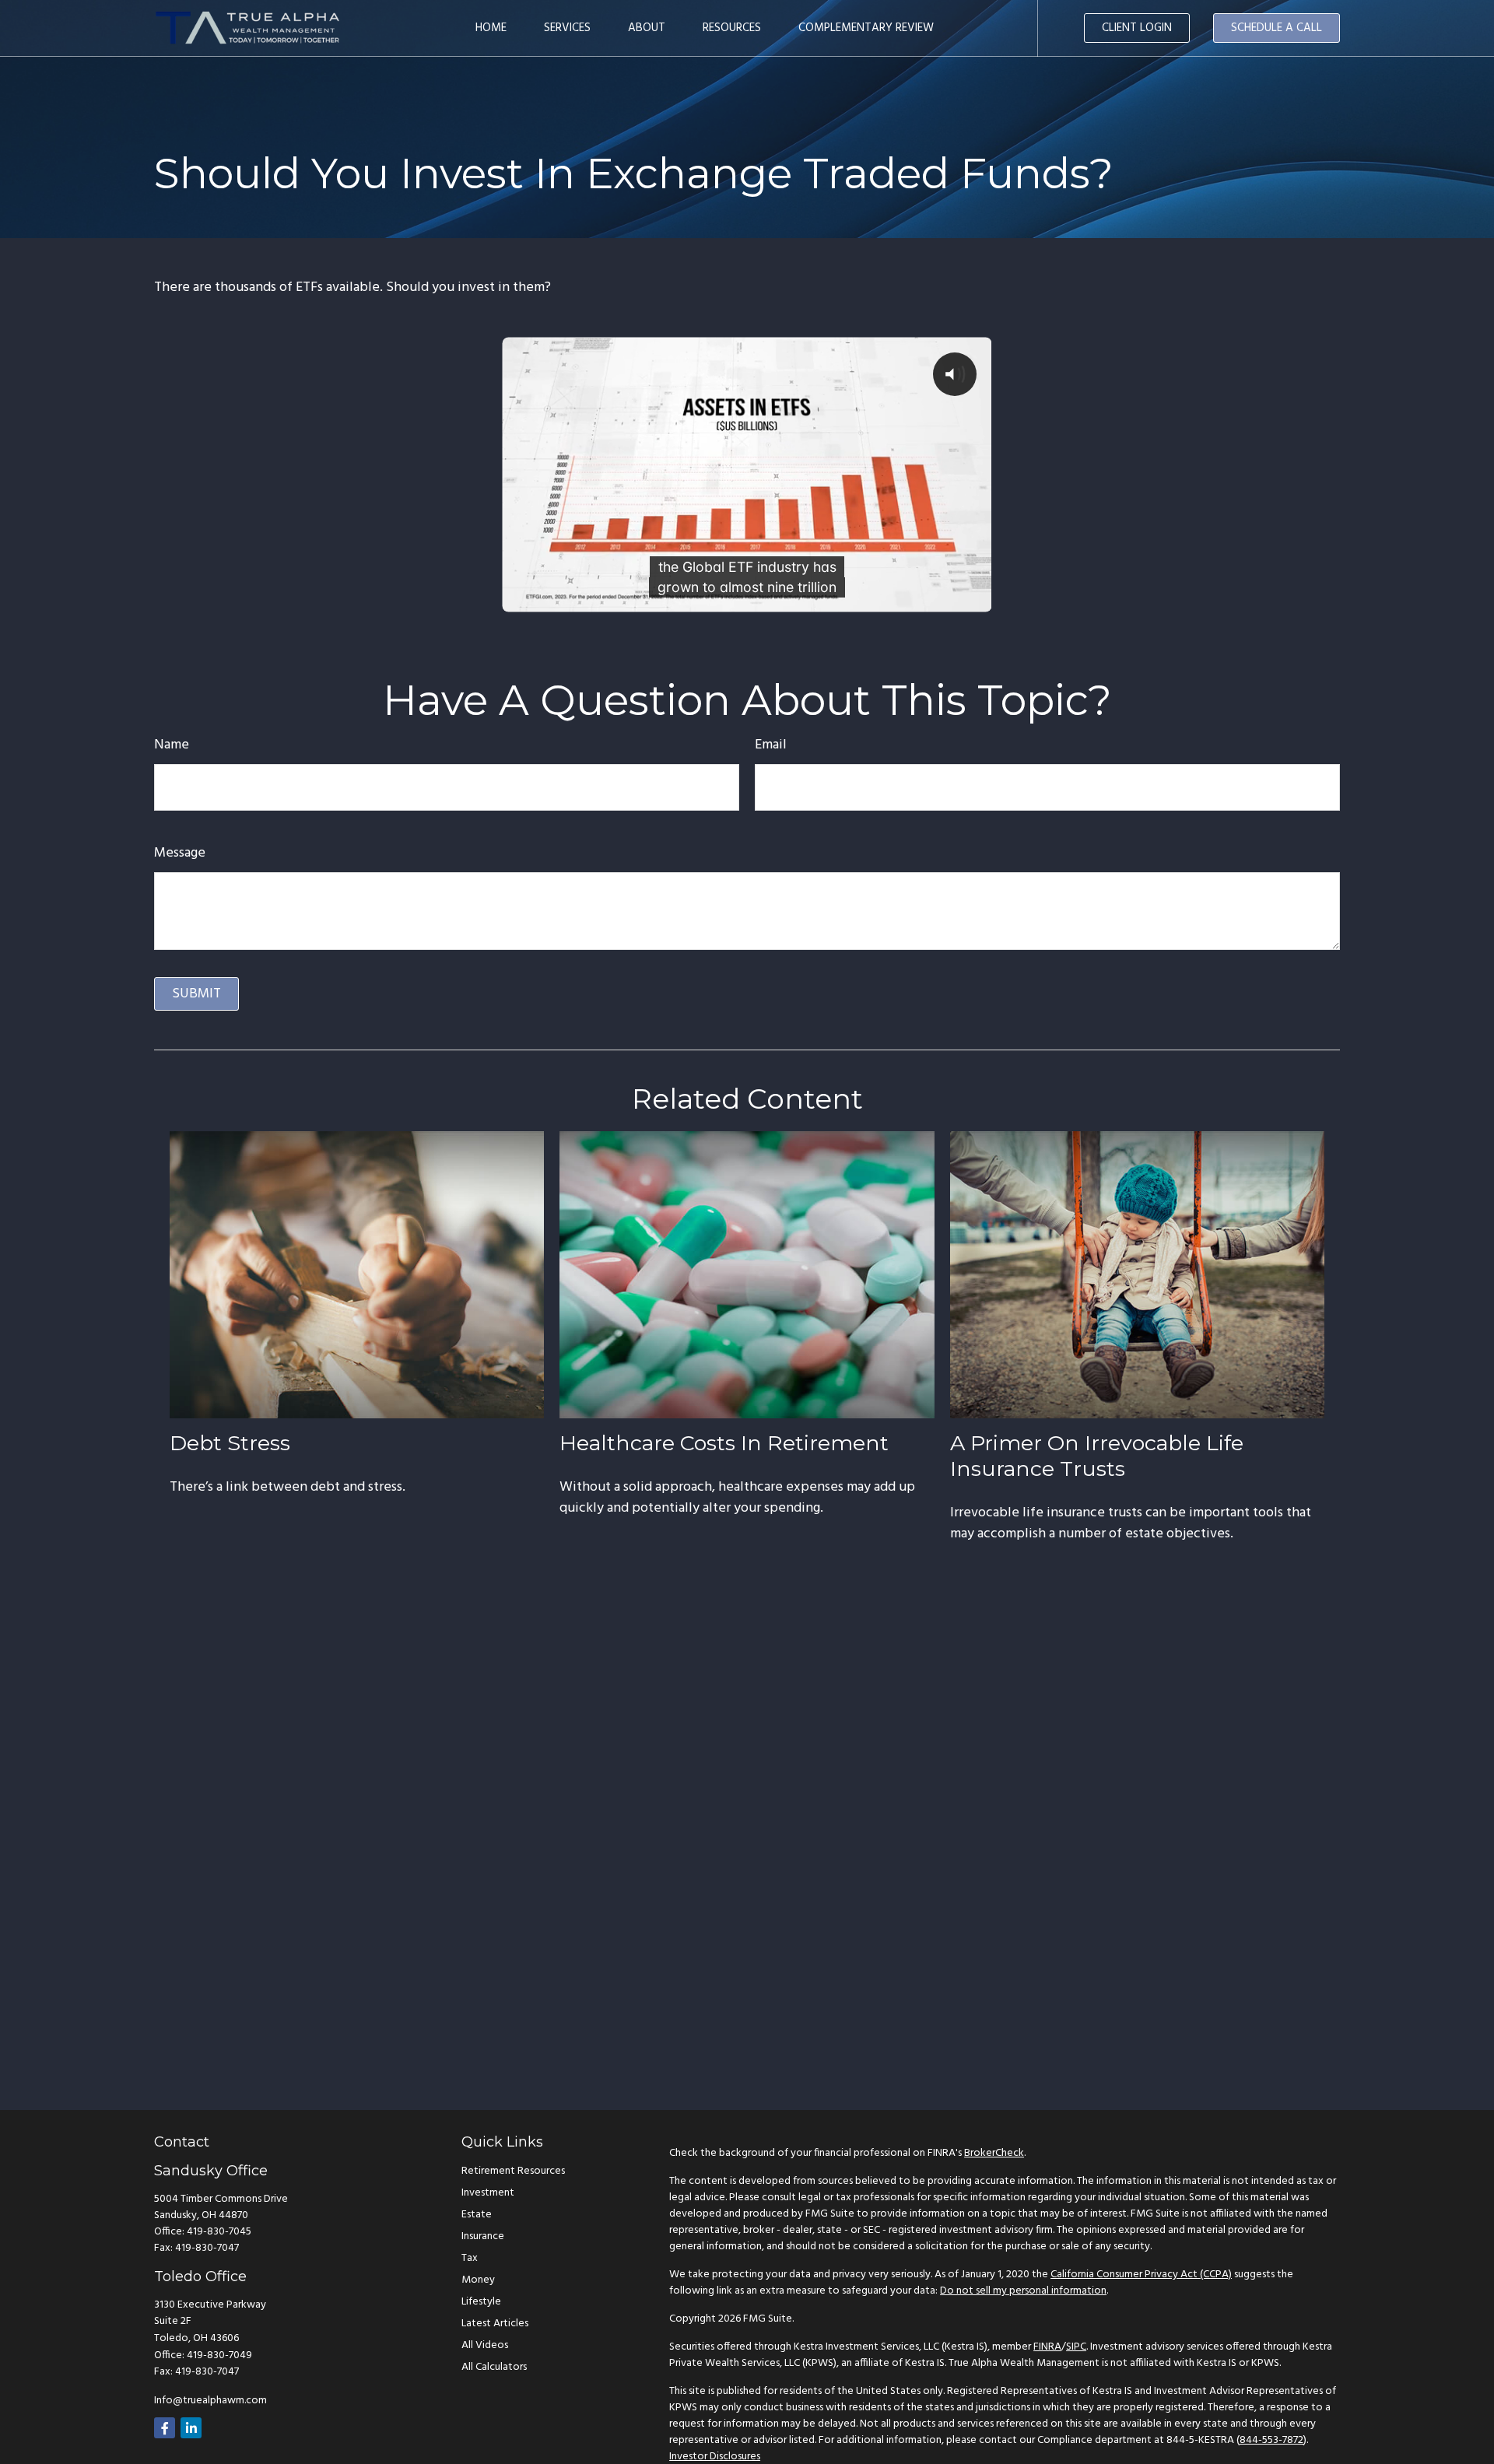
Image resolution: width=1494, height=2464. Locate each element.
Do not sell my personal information (1023, 2291)
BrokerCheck (994, 2153)
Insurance (483, 2236)
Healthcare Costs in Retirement (724, 1443)
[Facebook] (165, 2428)
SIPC (1076, 2347)
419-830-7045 (219, 2232)
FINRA (1047, 2347)
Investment (488, 2193)
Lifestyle (481, 2302)
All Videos (485, 2345)
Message (180, 853)
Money (478, 2280)
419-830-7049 (219, 2355)
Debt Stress (230, 1443)
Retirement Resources (513, 2171)
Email (771, 745)
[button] (491, 28)
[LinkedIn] (191, 2428)
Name (172, 745)
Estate (477, 2215)
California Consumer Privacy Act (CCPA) (1141, 2275)
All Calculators (494, 2367)
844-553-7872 (1271, 2440)
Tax (470, 2258)
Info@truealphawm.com (210, 2401)
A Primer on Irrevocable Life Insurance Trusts (1097, 1456)
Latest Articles (495, 2324)
